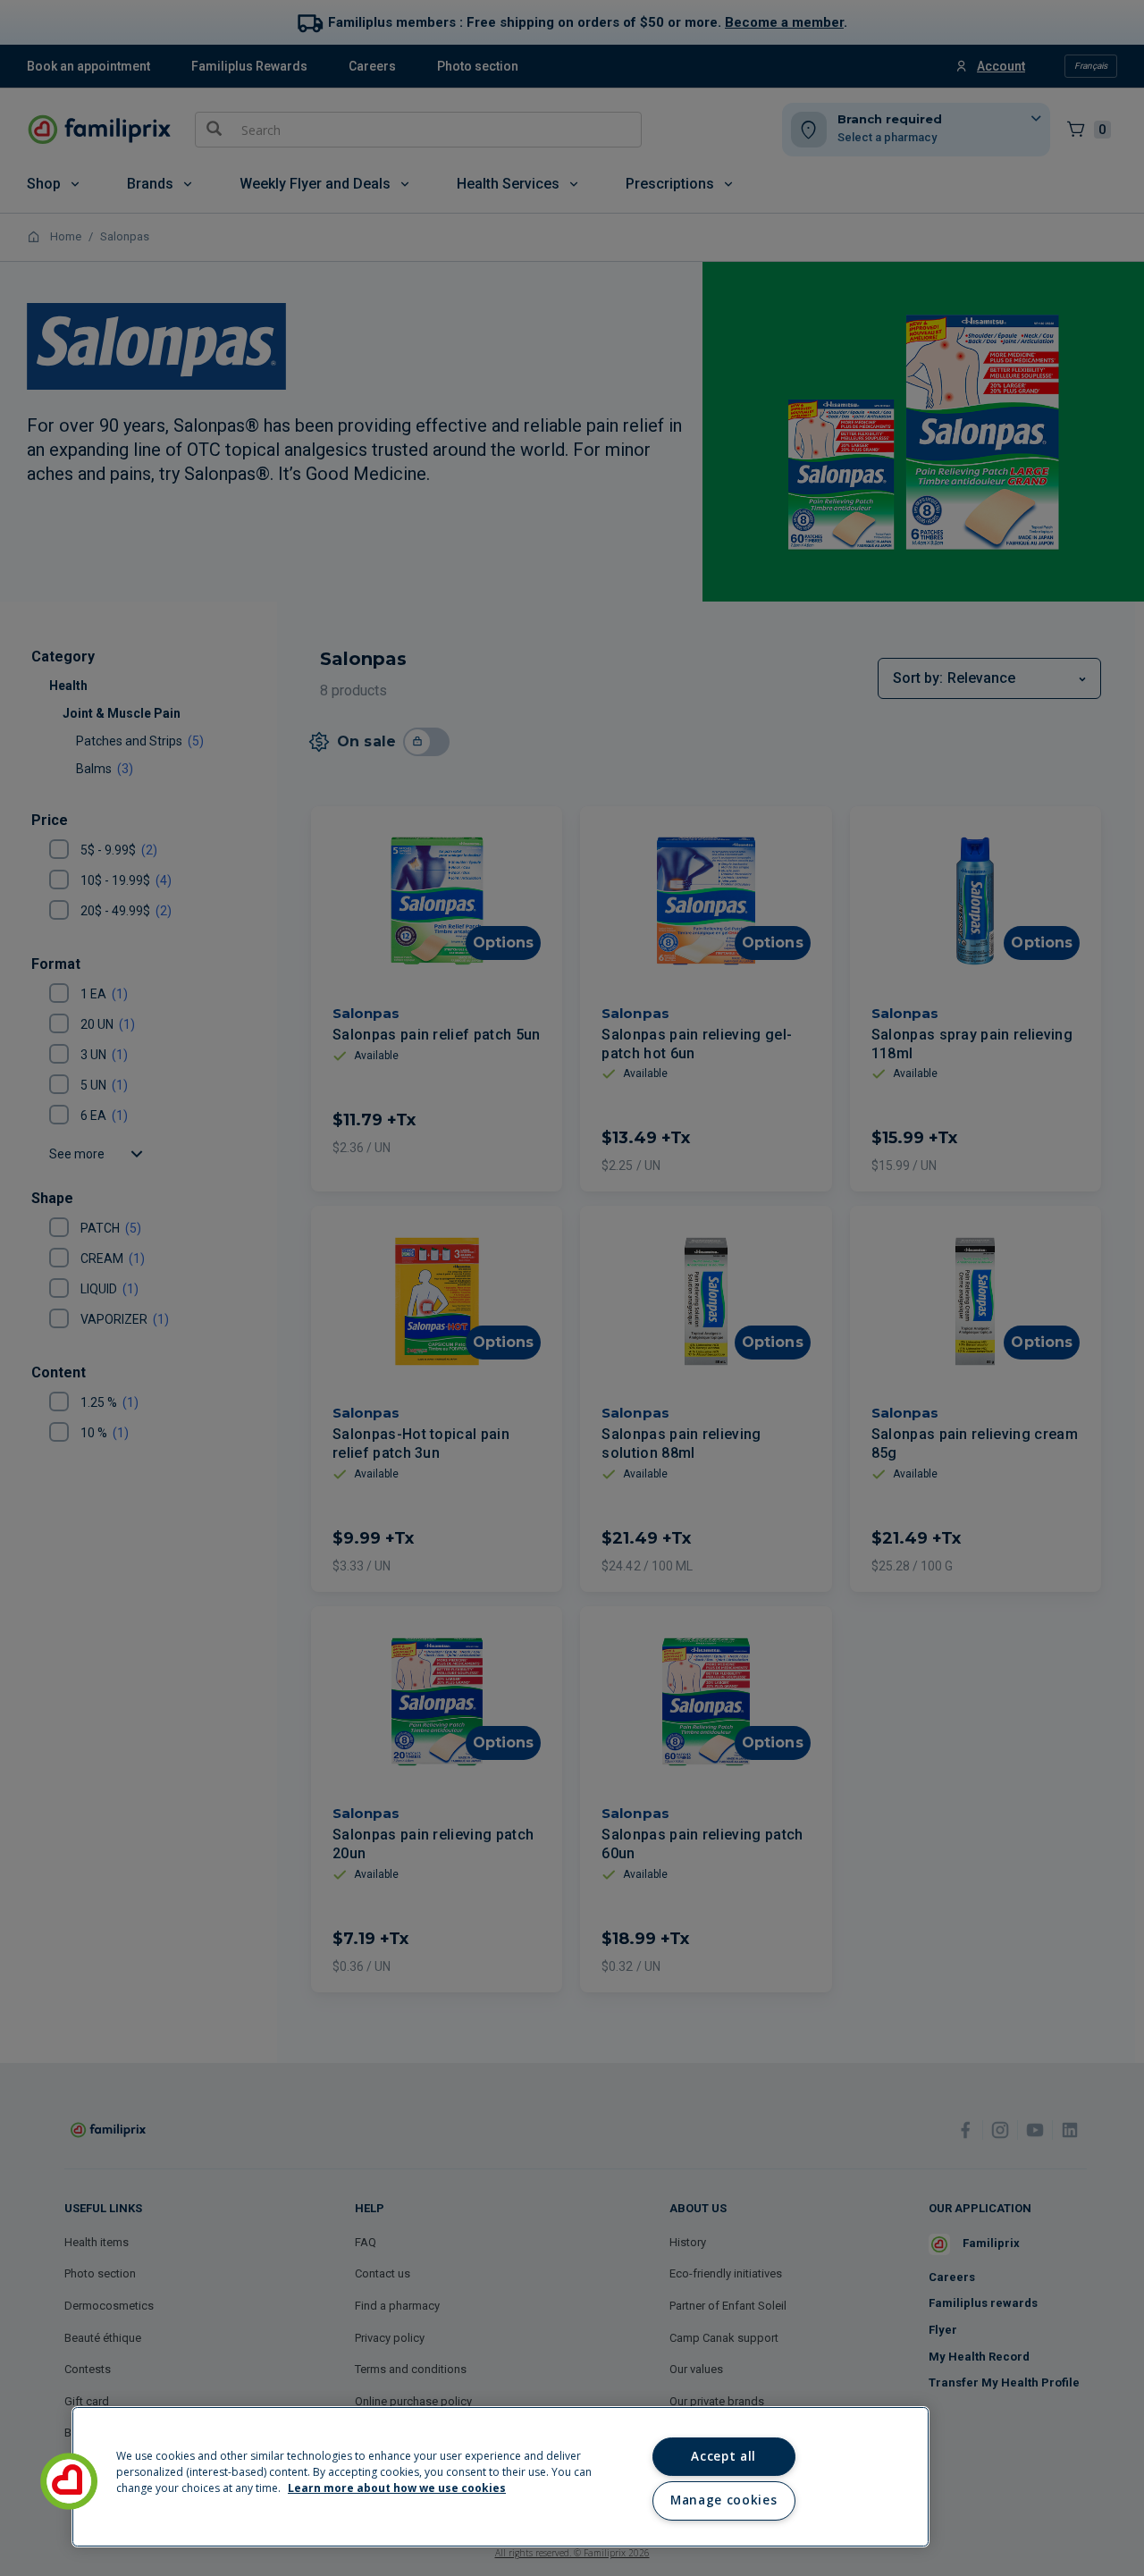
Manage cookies (723, 2500)
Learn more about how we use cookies (397, 2488)
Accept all (723, 2456)
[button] (69, 2481)
